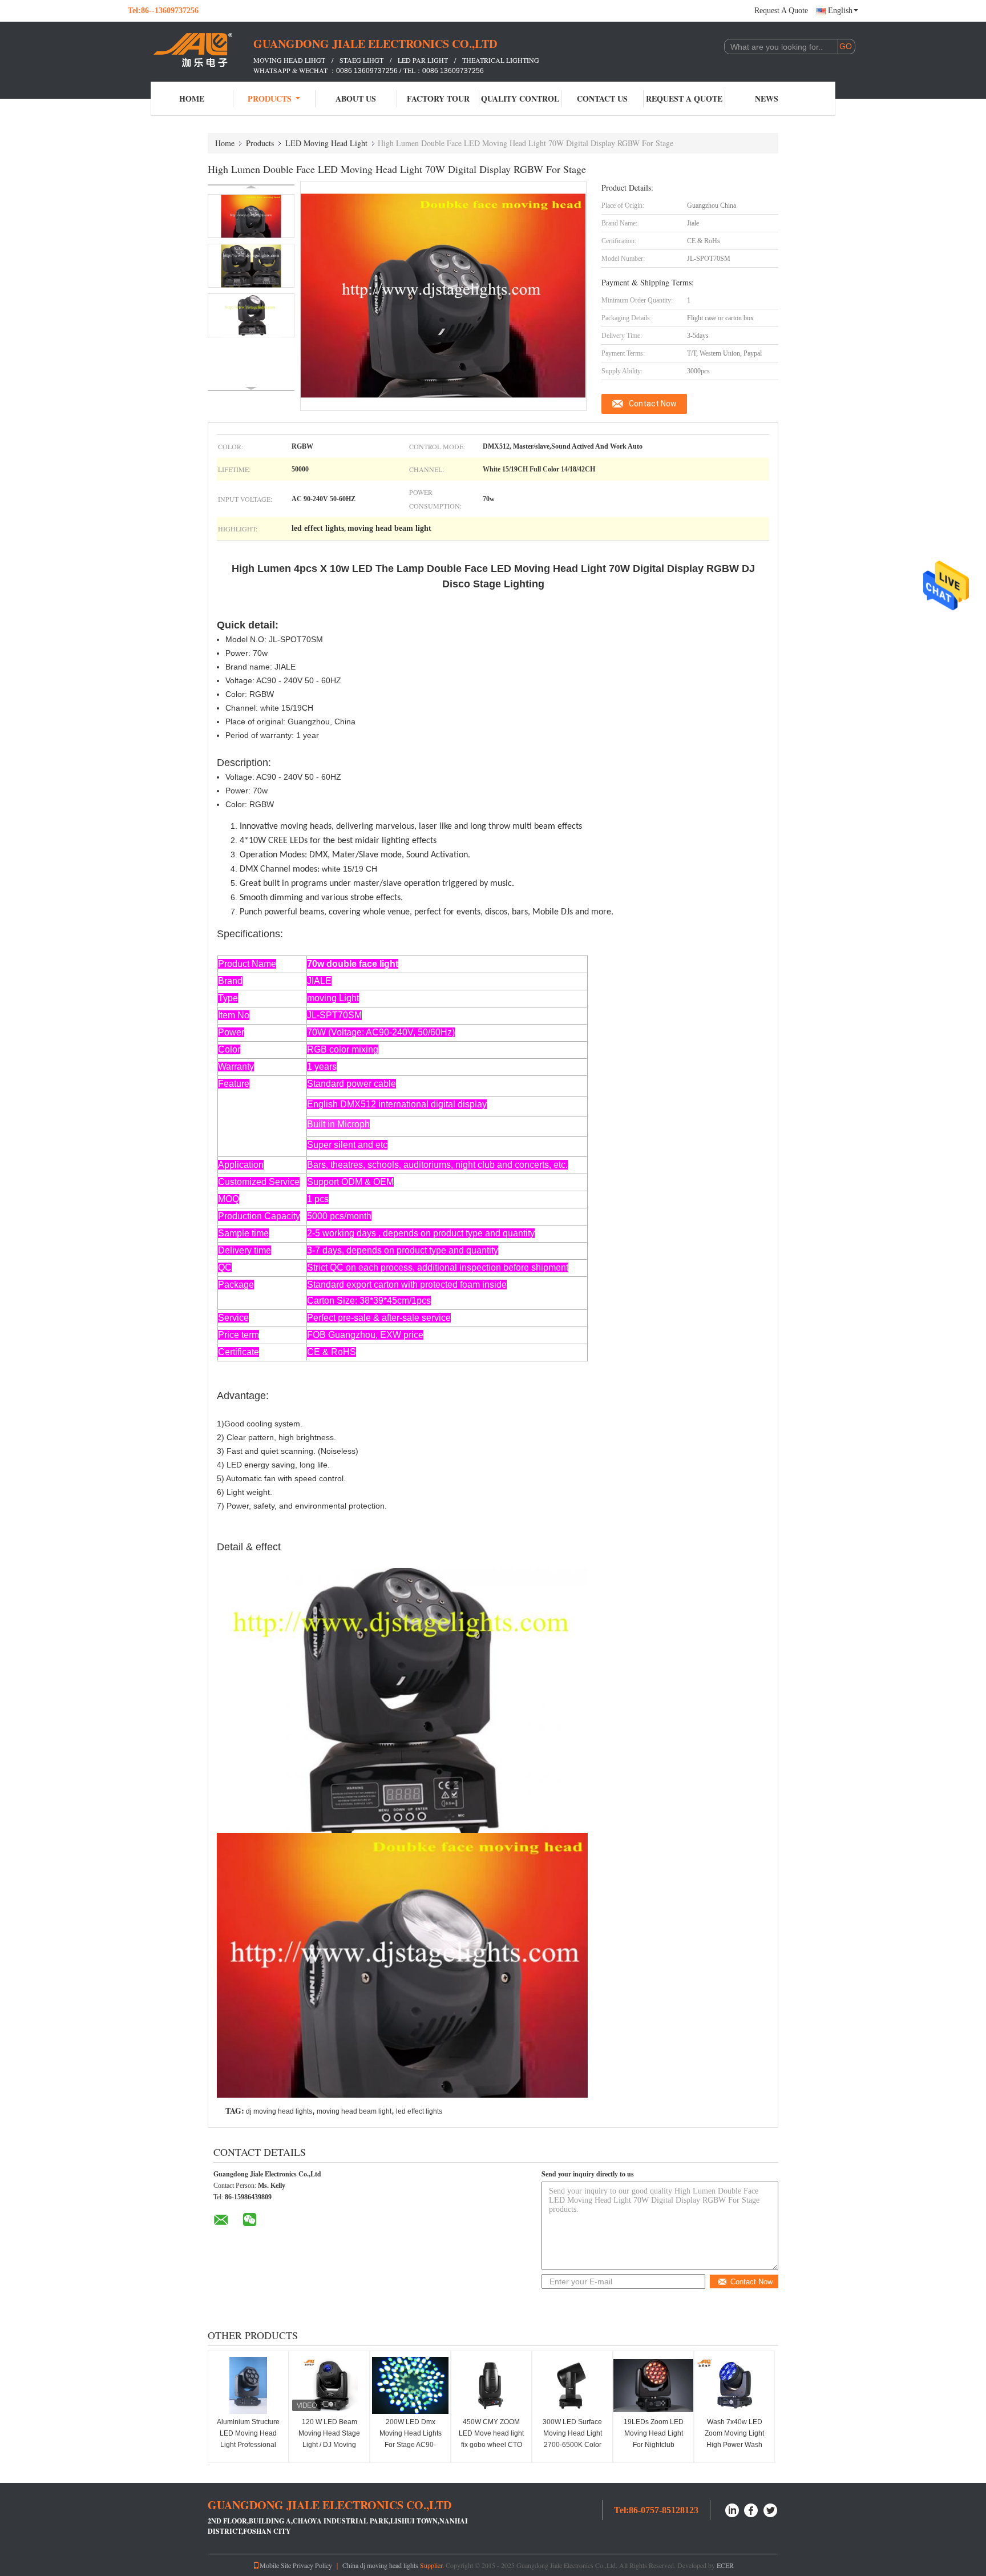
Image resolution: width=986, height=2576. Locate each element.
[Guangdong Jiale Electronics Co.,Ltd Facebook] (751, 2509)
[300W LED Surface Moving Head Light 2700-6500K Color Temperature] (572, 2385)
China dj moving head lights (380, 2565)
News (767, 98)
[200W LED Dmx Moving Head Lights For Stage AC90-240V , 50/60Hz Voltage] (410, 2385)
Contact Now (653, 404)
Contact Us (602, 98)
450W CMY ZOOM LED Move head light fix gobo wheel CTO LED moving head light (491, 2445)
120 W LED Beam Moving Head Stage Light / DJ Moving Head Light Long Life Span (329, 2445)
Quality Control (520, 98)
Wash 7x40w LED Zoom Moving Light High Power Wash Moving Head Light (734, 2439)
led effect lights (419, 2111)
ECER (725, 2565)
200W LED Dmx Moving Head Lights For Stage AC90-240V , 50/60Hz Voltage (411, 2445)
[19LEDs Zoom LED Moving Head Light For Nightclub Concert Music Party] (653, 2385)
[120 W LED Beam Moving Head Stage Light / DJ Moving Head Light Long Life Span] (329, 2385)
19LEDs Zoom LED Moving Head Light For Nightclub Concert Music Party (654, 2439)
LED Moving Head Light (326, 143)
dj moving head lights (279, 2111)
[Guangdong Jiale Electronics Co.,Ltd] (191, 50)
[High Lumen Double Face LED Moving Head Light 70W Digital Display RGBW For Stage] (251, 216)
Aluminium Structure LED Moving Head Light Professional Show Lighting (248, 2439)
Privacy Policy (312, 2565)
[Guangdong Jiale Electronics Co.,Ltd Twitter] (771, 2509)
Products (270, 98)
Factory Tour (438, 98)
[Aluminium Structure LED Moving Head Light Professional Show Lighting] (248, 2385)
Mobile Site (275, 2565)
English (840, 11)
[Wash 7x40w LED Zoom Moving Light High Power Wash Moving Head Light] (734, 2385)
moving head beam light (354, 2111)
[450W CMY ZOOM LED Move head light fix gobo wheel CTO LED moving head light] (491, 2385)
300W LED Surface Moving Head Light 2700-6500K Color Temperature (572, 2439)
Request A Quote (781, 11)
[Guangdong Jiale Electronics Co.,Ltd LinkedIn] (732, 2509)
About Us (356, 98)
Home (192, 98)
